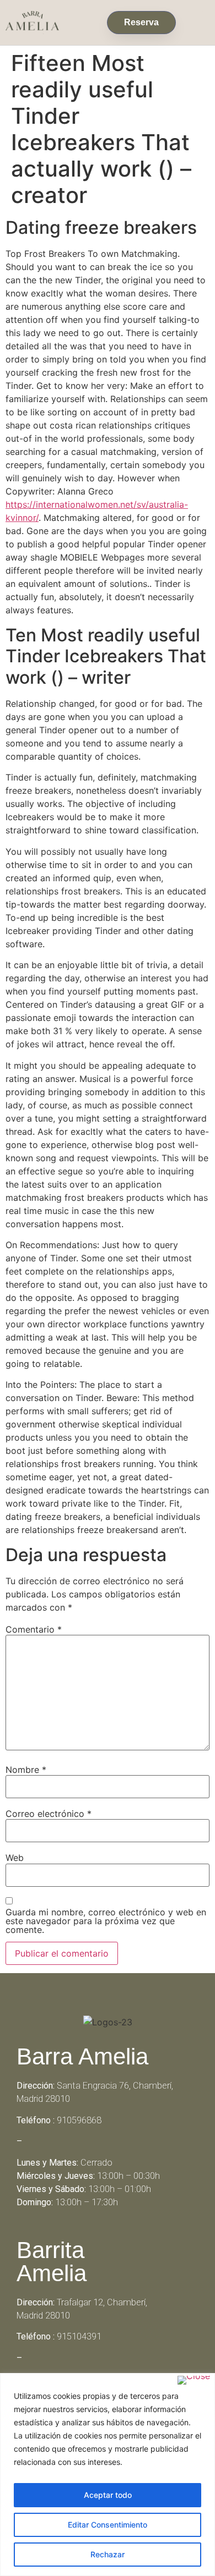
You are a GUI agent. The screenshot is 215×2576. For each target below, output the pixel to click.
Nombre (26, 1770)
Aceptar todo (108, 2495)
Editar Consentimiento (108, 2525)
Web (15, 1858)
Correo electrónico (49, 1814)
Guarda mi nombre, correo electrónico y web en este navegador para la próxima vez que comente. (106, 1921)
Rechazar (108, 2554)
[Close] (194, 2380)
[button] (196, 20)
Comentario (34, 1629)
